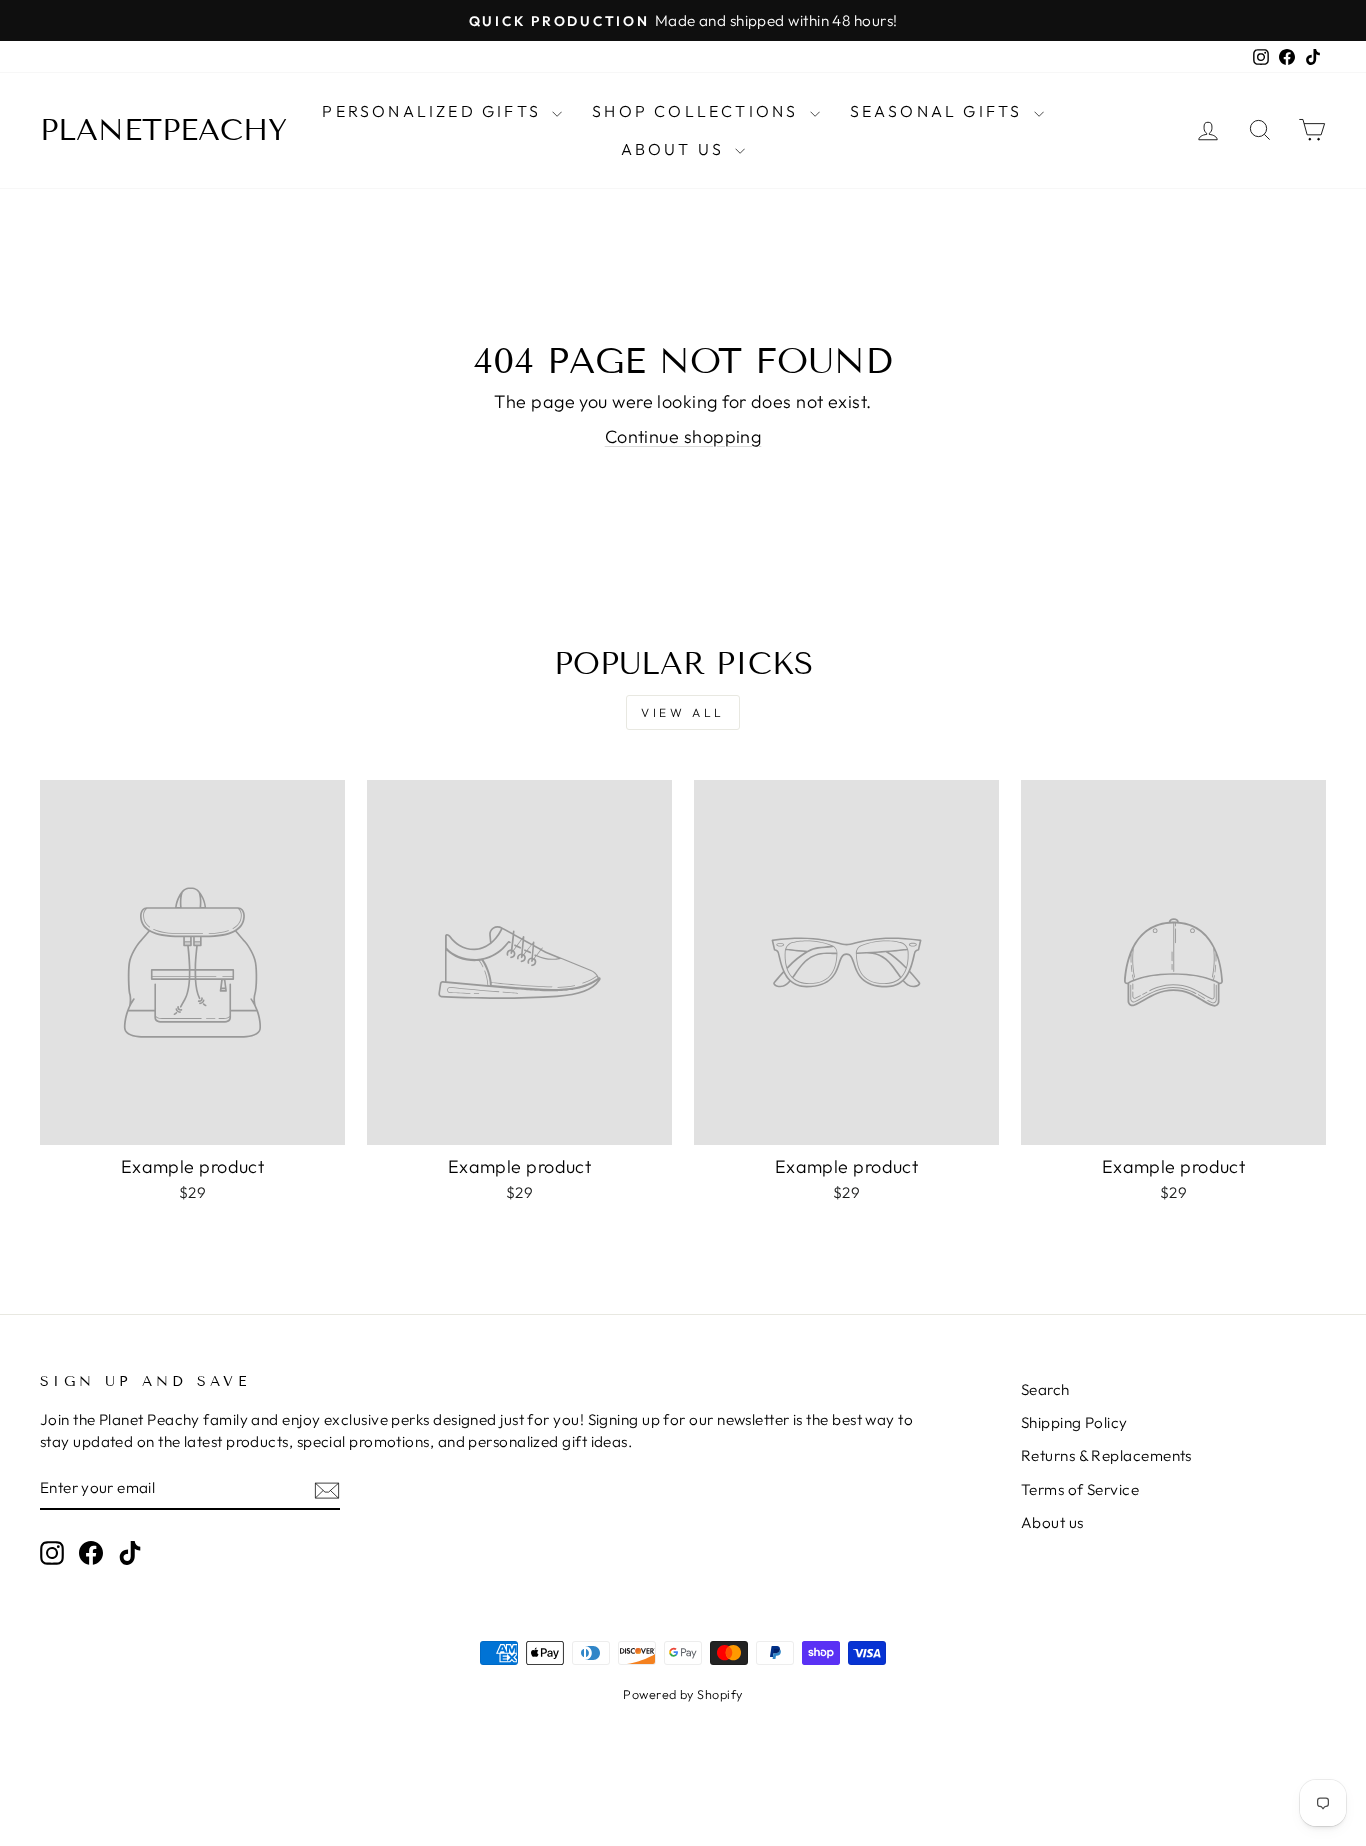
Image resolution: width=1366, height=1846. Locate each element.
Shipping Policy (1074, 1422)
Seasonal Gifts (939, 111)
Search (1045, 1389)
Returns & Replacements (1106, 1455)
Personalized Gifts (434, 111)
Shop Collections (698, 111)
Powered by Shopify (682, 1694)
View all (683, 712)
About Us (676, 149)
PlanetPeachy (163, 130)
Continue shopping (683, 436)
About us (1052, 1522)
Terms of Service (1080, 1489)
